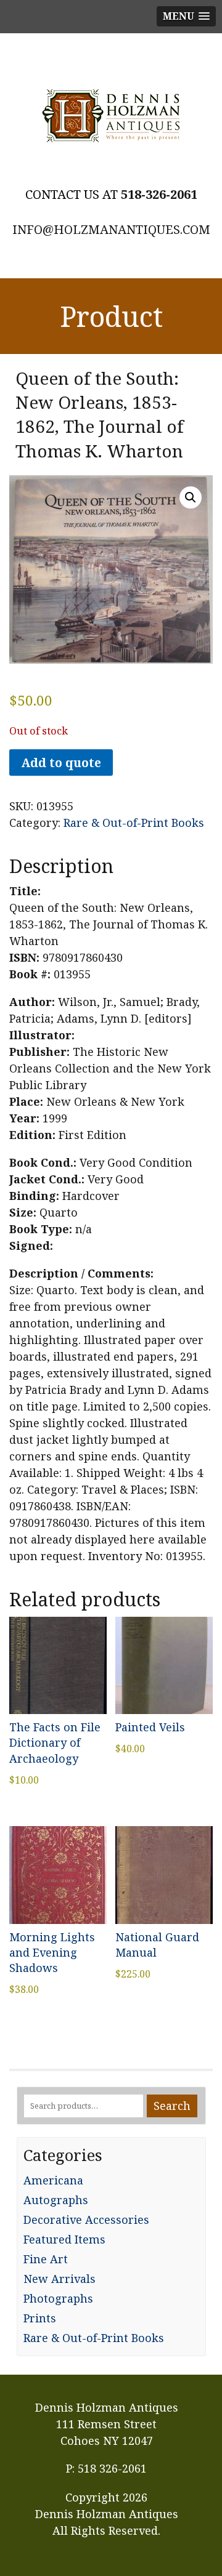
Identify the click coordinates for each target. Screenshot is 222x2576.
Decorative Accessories (86, 2220)
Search (172, 2106)
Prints (40, 2318)
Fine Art (46, 2259)
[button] (191, 497)
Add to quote (61, 763)
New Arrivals (60, 2279)
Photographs (58, 2298)
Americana (53, 2180)
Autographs (56, 2200)
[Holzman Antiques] (111, 116)
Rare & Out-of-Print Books (134, 823)
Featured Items (64, 2239)
